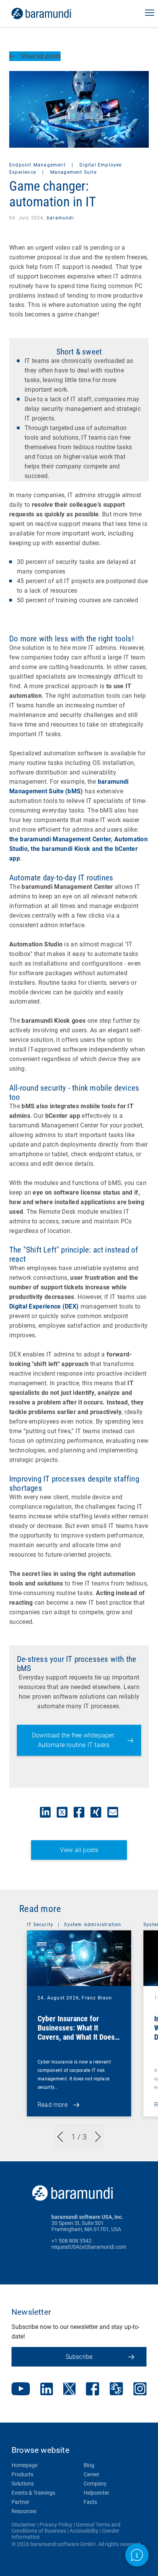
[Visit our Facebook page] (93, 2390)
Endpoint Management (38, 165)
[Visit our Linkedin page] (47, 2390)
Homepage (25, 2465)
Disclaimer (24, 2525)
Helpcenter (96, 2493)
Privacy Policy (56, 2525)
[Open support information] (137, 2555)
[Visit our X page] (69, 2390)
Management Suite (73, 172)
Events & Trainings (33, 2493)
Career (91, 2474)
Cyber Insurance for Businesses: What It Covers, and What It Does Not (76, 2032)
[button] (150, 13)
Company (95, 2484)
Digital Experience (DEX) (44, 1306)
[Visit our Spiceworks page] (116, 2390)
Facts (90, 2502)
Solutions (23, 2484)
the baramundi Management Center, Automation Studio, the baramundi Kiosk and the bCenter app (78, 849)
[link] (52, 13)
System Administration (93, 1925)
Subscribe (79, 2357)
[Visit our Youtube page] (21, 2390)
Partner (21, 2502)
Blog (89, 2465)
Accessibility (84, 2531)
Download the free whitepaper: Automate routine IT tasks (74, 1740)
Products (22, 2474)
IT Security (40, 1925)
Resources (24, 2511)
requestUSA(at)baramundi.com (89, 2247)
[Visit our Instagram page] (140, 2390)
